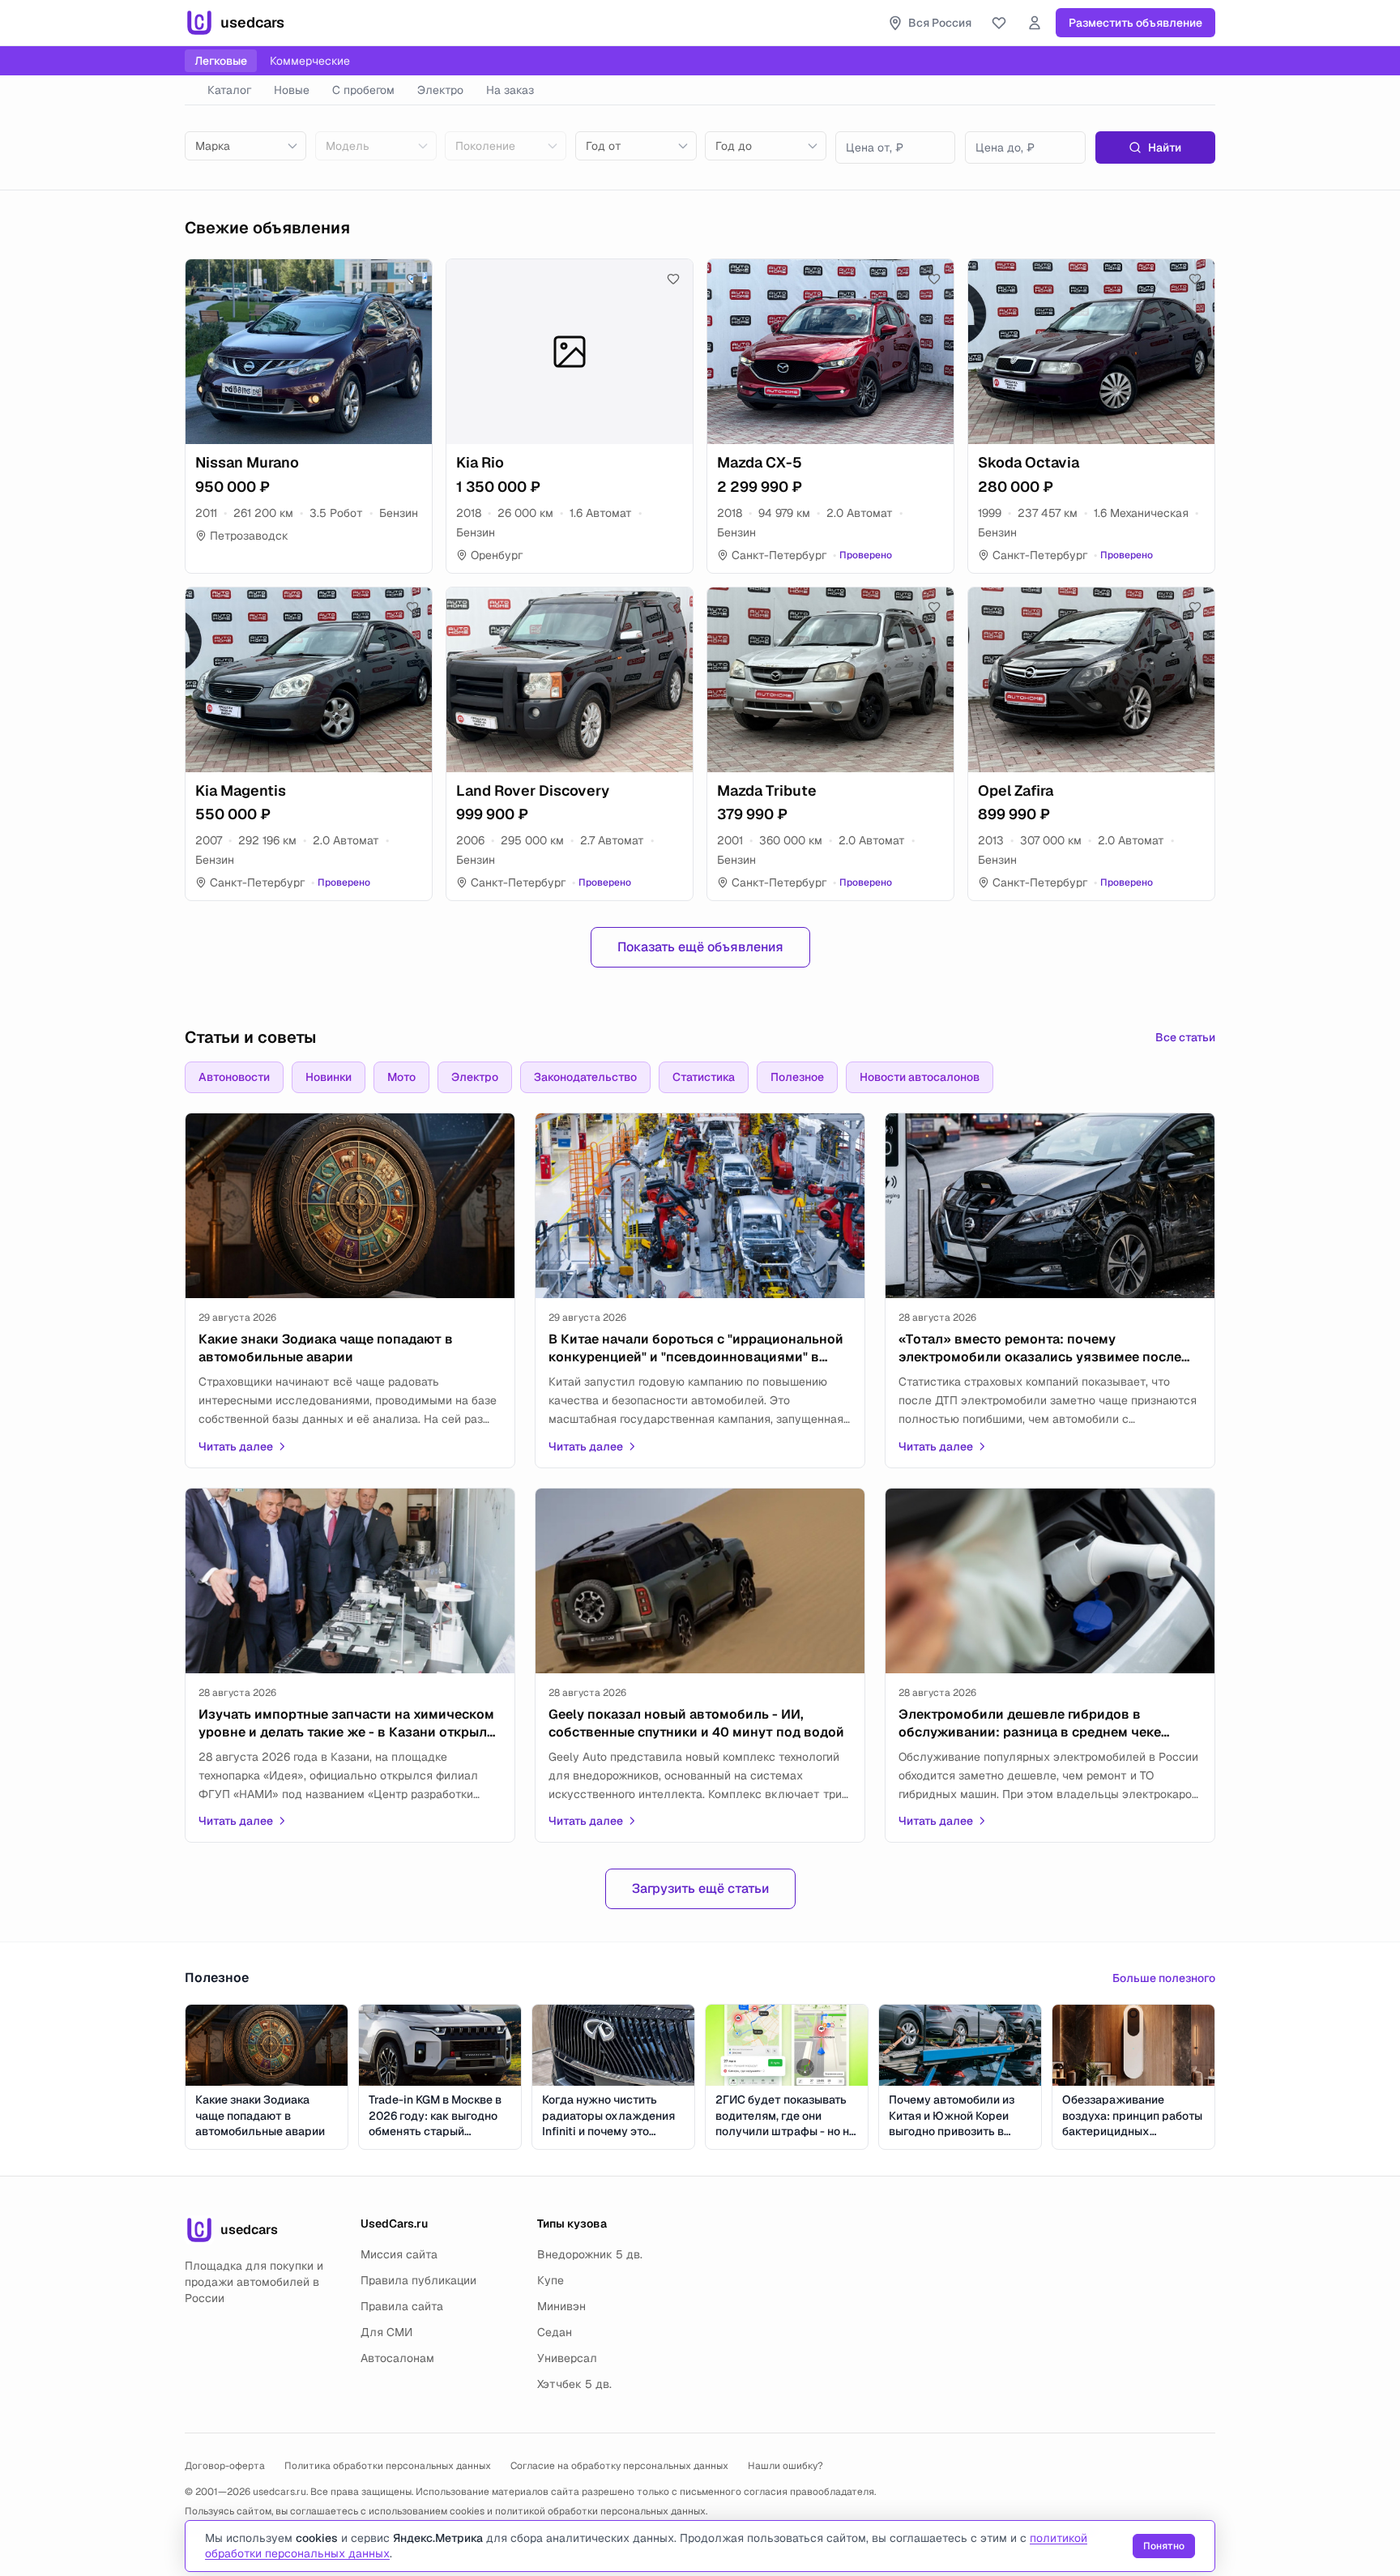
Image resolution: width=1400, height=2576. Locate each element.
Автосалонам (397, 2358)
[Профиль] (1035, 23)
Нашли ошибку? (785, 2466)
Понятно (1164, 2546)
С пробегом (363, 90)
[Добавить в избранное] (412, 279)
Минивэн (561, 2306)
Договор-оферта (225, 2466)
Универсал (567, 2358)
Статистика (704, 1077)
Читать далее (236, 1446)
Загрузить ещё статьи (700, 1888)
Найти (1165, 147)
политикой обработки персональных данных (600, 2511)
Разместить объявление (1135, 23)
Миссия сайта (399, 2254)
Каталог (229, 90)
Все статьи (1185, 1037)
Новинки (329, 1077)
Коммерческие (310, 61)
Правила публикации (418, 2280)
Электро (440, 90)
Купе (551, 2280)
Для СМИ (386, 2332)
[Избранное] (999, 23)
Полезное (797, 1077)
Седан (555, 2332)
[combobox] (245, 146)
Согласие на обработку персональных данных (619, 2466)
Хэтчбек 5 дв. (574, 2384)
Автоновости (234, 1077)
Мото (401, 1077)
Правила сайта (402, 2306)
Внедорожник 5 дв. (590, 2254)
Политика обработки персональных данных (388, 2466)
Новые (292, 90)
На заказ (510, 90)
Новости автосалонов (920, 1077)
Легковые (221, 61)
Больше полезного (1164, 1978)
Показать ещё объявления (700, 947)
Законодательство (585, 1077)
